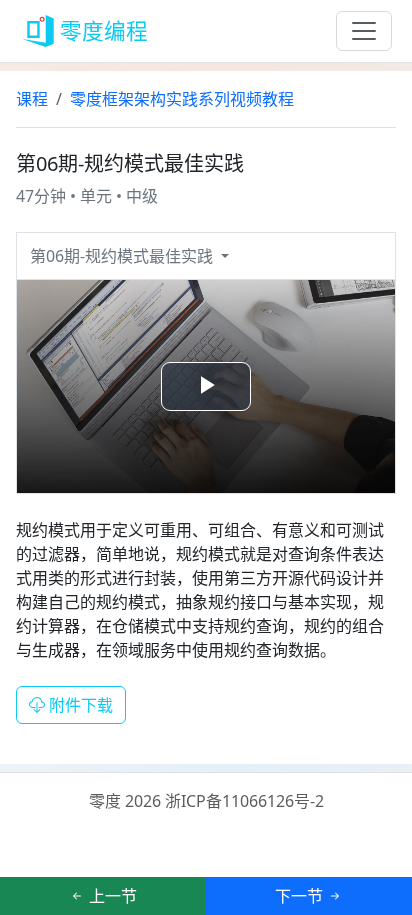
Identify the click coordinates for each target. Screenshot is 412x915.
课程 (32, 99)
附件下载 (79, 705)
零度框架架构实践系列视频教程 (182, 99)
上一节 (111, 896)
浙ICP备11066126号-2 (244, 801)
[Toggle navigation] (364, 31)
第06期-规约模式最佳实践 (123, 256)
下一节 (301, 896)
